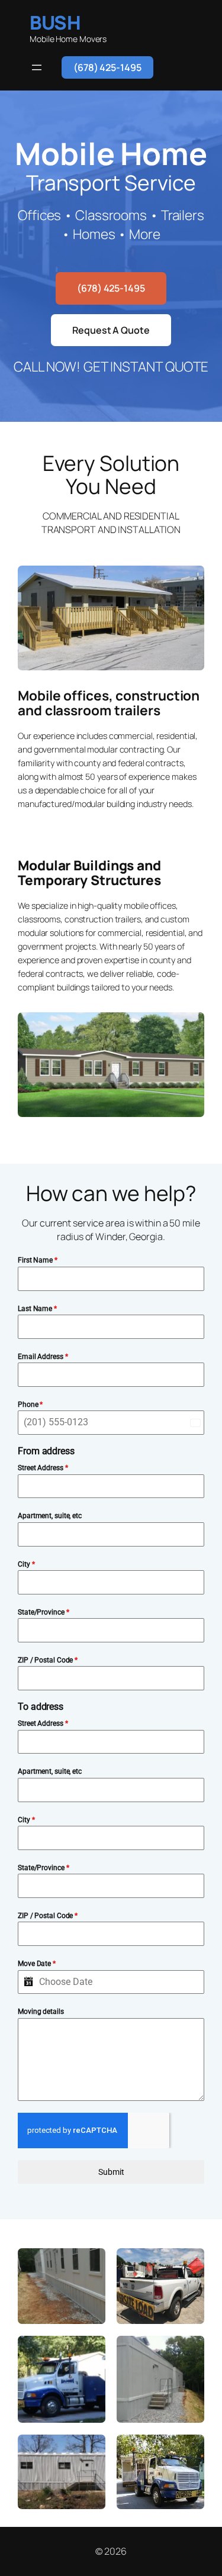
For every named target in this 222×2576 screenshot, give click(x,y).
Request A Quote (111, 330)
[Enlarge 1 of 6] (90, 2264)
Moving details (41, 2012)
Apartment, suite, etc (50, 1516)
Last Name (37, 1309)
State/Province (43, 1612)
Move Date (37, 1964)
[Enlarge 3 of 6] (90, 2351)
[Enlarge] (189, 581)
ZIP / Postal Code (48, 1660)
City (26, 1564)
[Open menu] (37, 67)
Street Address (43, 1468)
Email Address (43, 1357)
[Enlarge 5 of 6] (90, 2450)
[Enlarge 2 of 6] (189, 2264)
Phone (30, 1405)
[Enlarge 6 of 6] (189, 2450)
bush (55, 22)
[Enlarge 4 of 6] (189, 2351)
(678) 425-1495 (107, 67)
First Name (38, 1260)
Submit (111, 2172)
